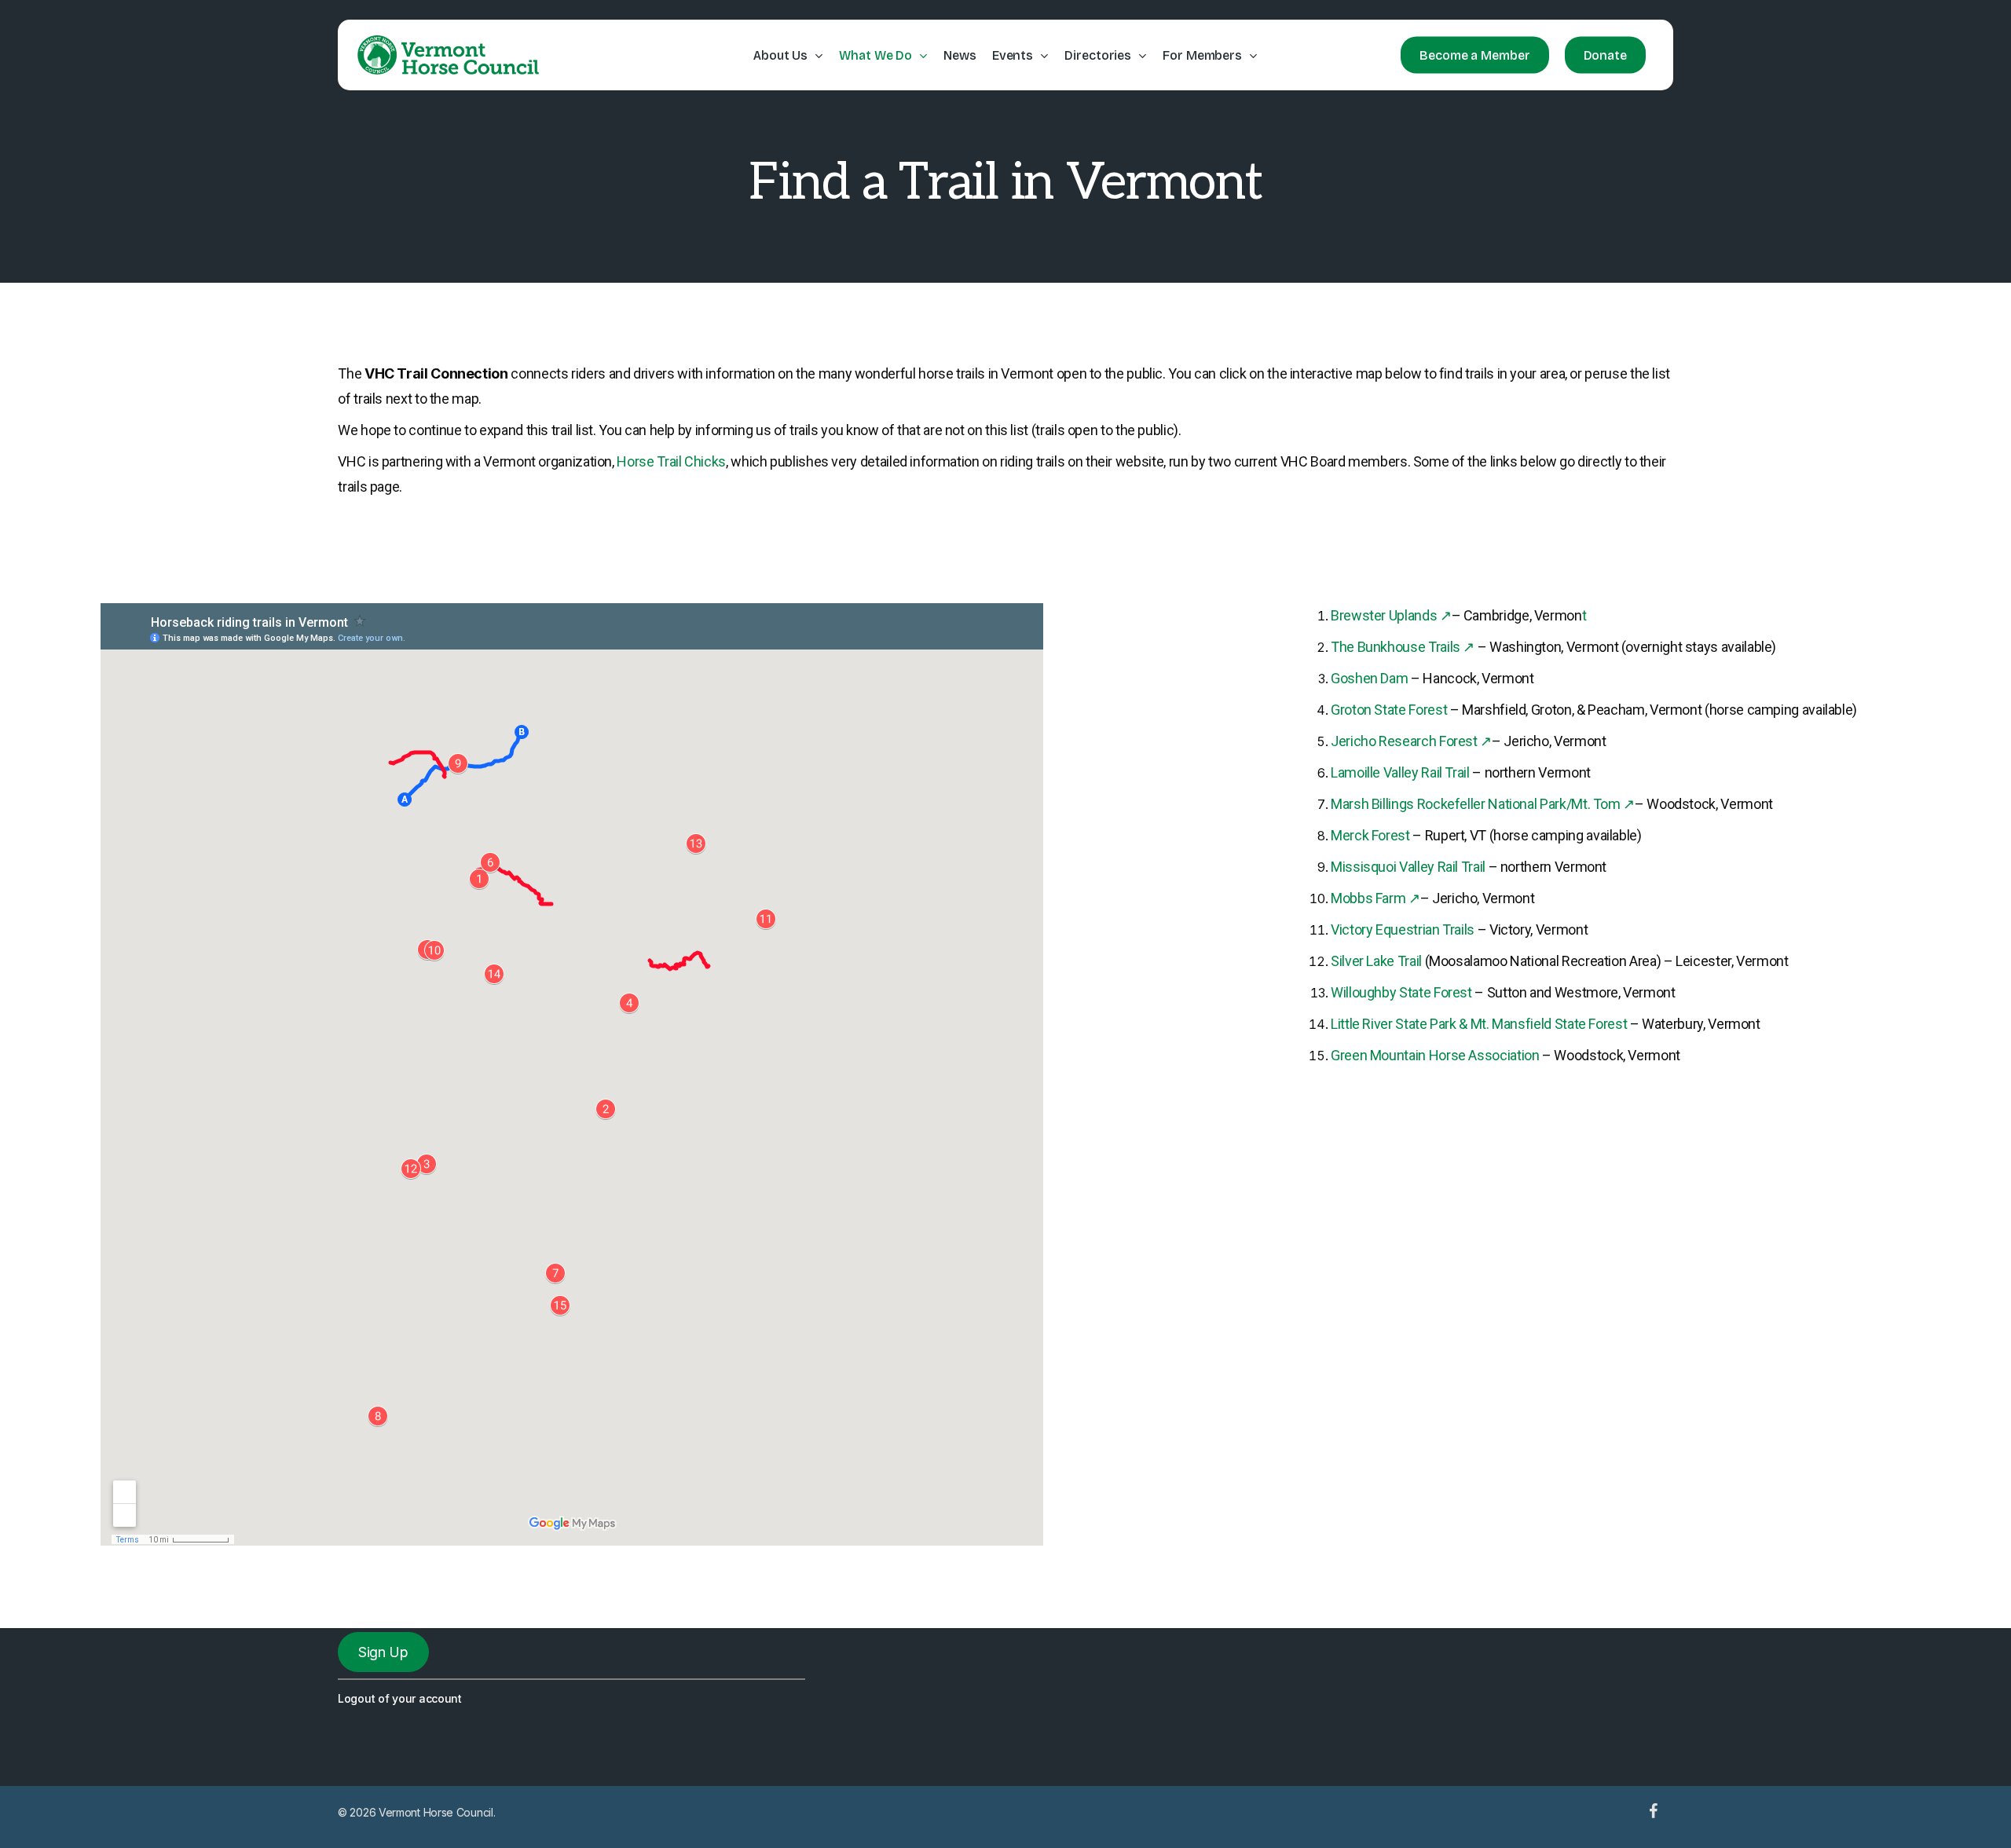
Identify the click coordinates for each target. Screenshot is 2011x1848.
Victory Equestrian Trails (1404, 929)
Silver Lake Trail (1376, 961)
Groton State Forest (1389, 710)
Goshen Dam (1369, 678)
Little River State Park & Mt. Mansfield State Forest (1479, 1024)
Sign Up (383, 1652)
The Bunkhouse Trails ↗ (1403, 647)
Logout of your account (400, 1698)
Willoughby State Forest (1401, 992)
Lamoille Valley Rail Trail (1400, 772)
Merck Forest (1372, 835)
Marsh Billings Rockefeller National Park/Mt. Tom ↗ (1483, 804)
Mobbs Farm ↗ (1375, 898)
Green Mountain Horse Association (1435, 1055)
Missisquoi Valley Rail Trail (1408, 867)
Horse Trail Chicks (671, 461)
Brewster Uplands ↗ (1391, 615)
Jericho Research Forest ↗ (1411, 741)
